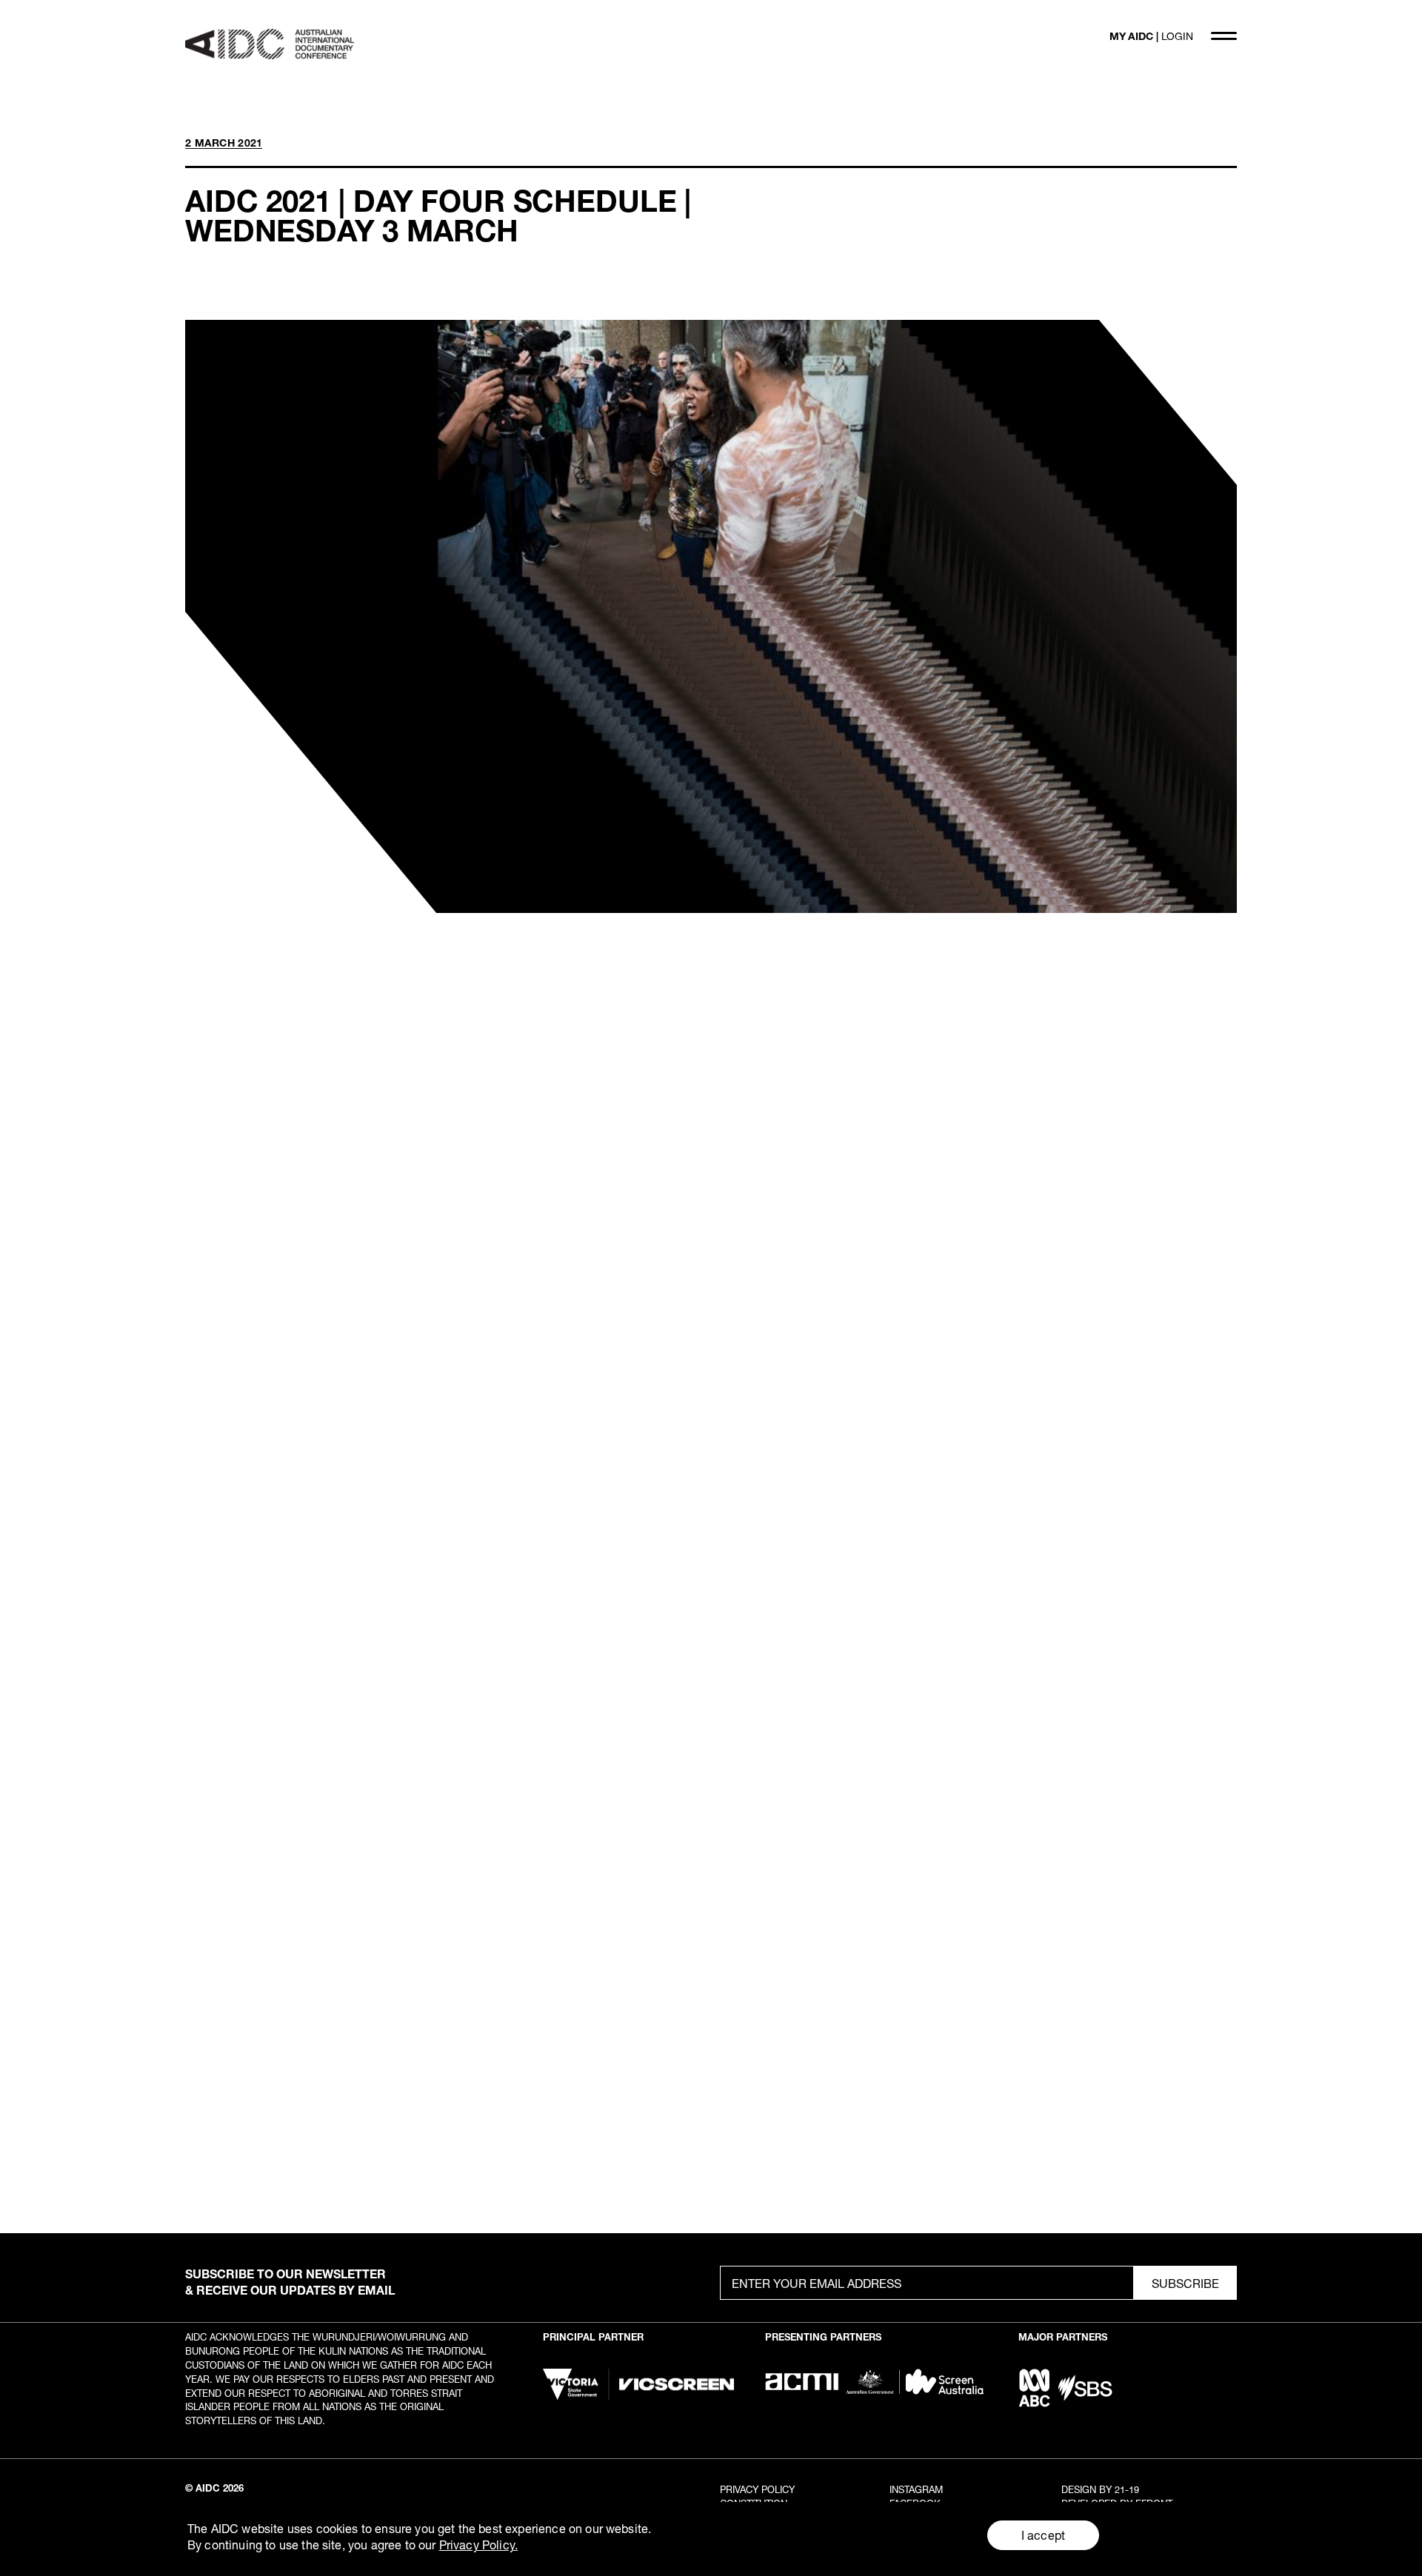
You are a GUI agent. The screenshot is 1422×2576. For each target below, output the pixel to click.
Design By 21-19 (1100, 2489)
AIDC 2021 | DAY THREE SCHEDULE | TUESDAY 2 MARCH (444, 1927)
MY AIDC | (1151, 36)
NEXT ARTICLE (1195, 1734)
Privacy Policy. (478, 2545)
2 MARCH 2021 (224, 143)
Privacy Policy (757, 2489)
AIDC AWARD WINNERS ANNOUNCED (978, 1927)
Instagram (916, 2489)
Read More (215, 2179)
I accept (1043, 2535)
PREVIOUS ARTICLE (241, 1734)
